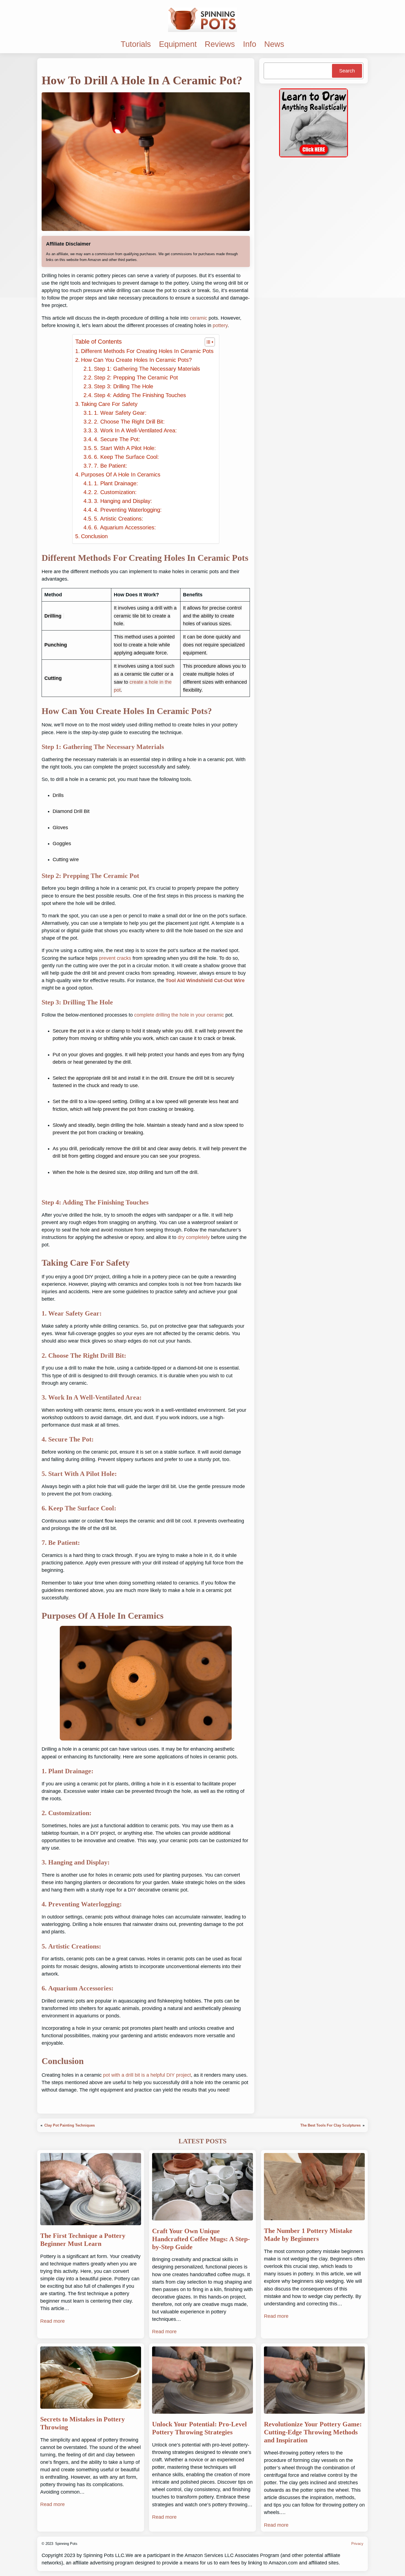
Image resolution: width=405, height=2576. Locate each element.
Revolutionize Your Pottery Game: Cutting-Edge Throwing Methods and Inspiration (313, 2432)
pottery (220, 325)
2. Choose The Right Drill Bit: (129, 422)
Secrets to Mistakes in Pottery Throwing (83, 2423)
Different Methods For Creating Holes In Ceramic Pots (147, 351)
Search (347, 71)
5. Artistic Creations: (119, 519)
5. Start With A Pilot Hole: (125, 448)
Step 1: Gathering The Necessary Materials (147, 369)
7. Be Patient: (111, 466)
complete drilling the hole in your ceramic (179, 1015)
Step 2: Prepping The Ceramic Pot (136, 378)
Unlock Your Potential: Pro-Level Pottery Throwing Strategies (199, 2428)
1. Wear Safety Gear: (120, 413)
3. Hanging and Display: (123, 501)
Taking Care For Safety (109, 404)
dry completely (194, 1237)
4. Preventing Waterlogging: (128, 510)
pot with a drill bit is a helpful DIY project (147, 2075)
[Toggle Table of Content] (207, 342)
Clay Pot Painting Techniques (70, 2125)
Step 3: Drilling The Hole (124, 386)
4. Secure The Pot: (117, 439)
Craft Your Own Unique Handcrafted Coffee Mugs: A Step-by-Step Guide (201, 2239)
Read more (52, 2321)
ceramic (199, 318)
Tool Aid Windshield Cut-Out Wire (205, 980)
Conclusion (94, 536)
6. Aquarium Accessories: (125, 527)
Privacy (357, 2544)
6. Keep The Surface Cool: (126, 457)
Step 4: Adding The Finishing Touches (140, 395)
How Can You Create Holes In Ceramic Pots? (136, 360)
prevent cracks (115, 958)
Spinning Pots (66, 2544)
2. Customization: (115, 492)
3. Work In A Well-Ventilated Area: (135, 430)
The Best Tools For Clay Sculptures (330, 2125)
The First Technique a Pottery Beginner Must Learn (83, 2240)
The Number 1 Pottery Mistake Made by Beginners (308, 2235)
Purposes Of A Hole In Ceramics (121, 475)
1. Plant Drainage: (116, 483)
